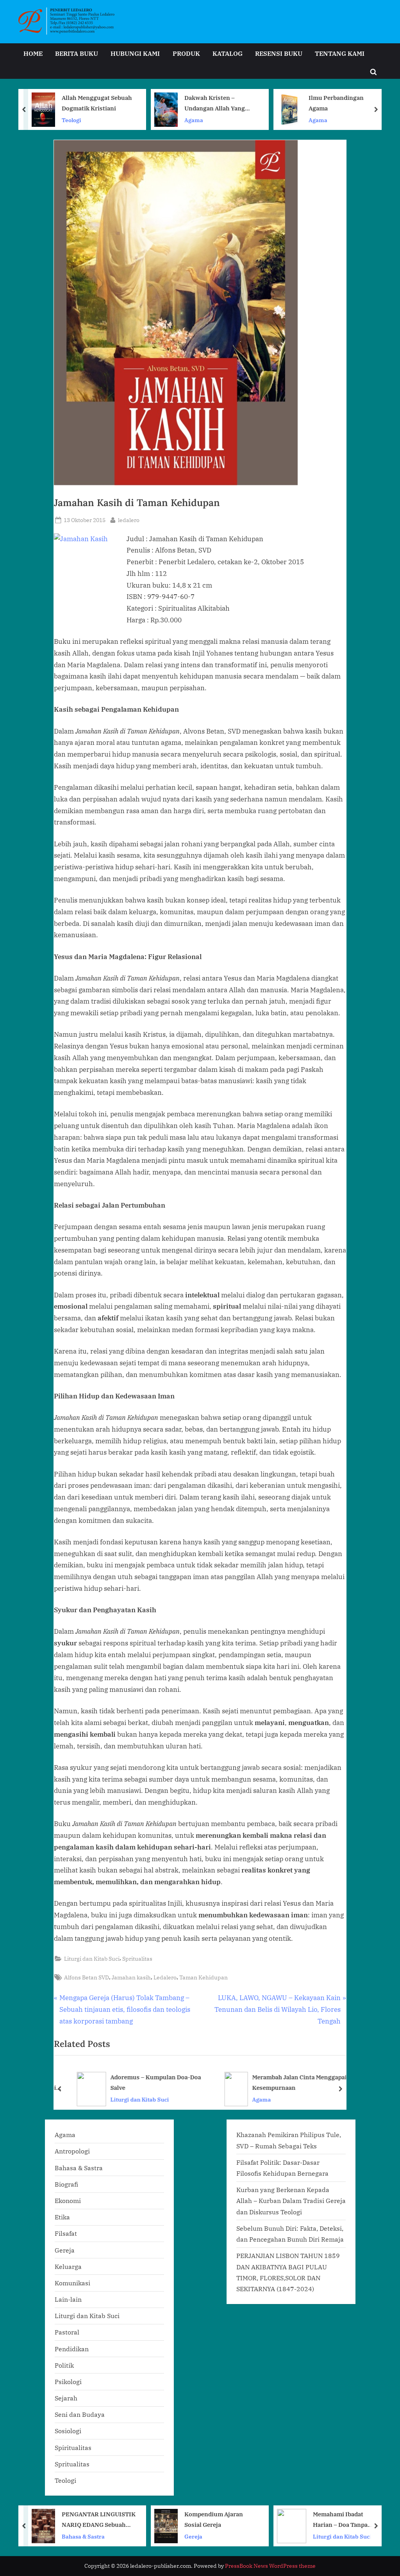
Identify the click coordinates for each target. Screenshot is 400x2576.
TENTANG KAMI (340, 53)
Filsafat (66, 2233)
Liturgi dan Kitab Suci (92, 1959)
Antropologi (72, 2151)
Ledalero (165, 1977)
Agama (71, 120)
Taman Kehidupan (204, 1977)
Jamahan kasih (131, 1977)
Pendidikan (72, 2349)
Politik (64, 2365)
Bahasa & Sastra (79, 2168)
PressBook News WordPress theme (270, 2566)
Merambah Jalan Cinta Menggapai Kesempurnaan (290, 2082)
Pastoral (67, 2332)
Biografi (66, 2184)
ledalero (129, 520)
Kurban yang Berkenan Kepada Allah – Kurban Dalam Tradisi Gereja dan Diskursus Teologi (291, 2201)
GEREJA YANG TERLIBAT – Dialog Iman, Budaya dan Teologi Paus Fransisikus (345, 104)
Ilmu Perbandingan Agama (213, 103)
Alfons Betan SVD (87, 1977)
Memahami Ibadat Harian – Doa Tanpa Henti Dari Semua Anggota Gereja (219, 2520)
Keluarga (68, 2266)
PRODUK (186, 53)
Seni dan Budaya (80, 2414)
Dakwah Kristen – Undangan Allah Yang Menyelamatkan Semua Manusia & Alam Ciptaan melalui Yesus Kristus (96, 104)
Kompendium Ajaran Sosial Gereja (92, 2519)
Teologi (65, 2480)
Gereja (65, 2250)
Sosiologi (68, 2431)
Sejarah (66, 2398)
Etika (62, 2217)
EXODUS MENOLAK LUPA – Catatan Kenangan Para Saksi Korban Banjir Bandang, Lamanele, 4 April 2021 (346, 2520)
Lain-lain (68, 2299)
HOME (33, 53)
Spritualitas (137, 1959)
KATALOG (228, 53)
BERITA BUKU (77, 53)
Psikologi (68, 2381)
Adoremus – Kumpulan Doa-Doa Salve (146, 2082)
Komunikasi (72, 2283)
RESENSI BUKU (279, 53)
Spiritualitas (73, 2447)
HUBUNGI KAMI (135, 53)
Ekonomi (68, 2200)
